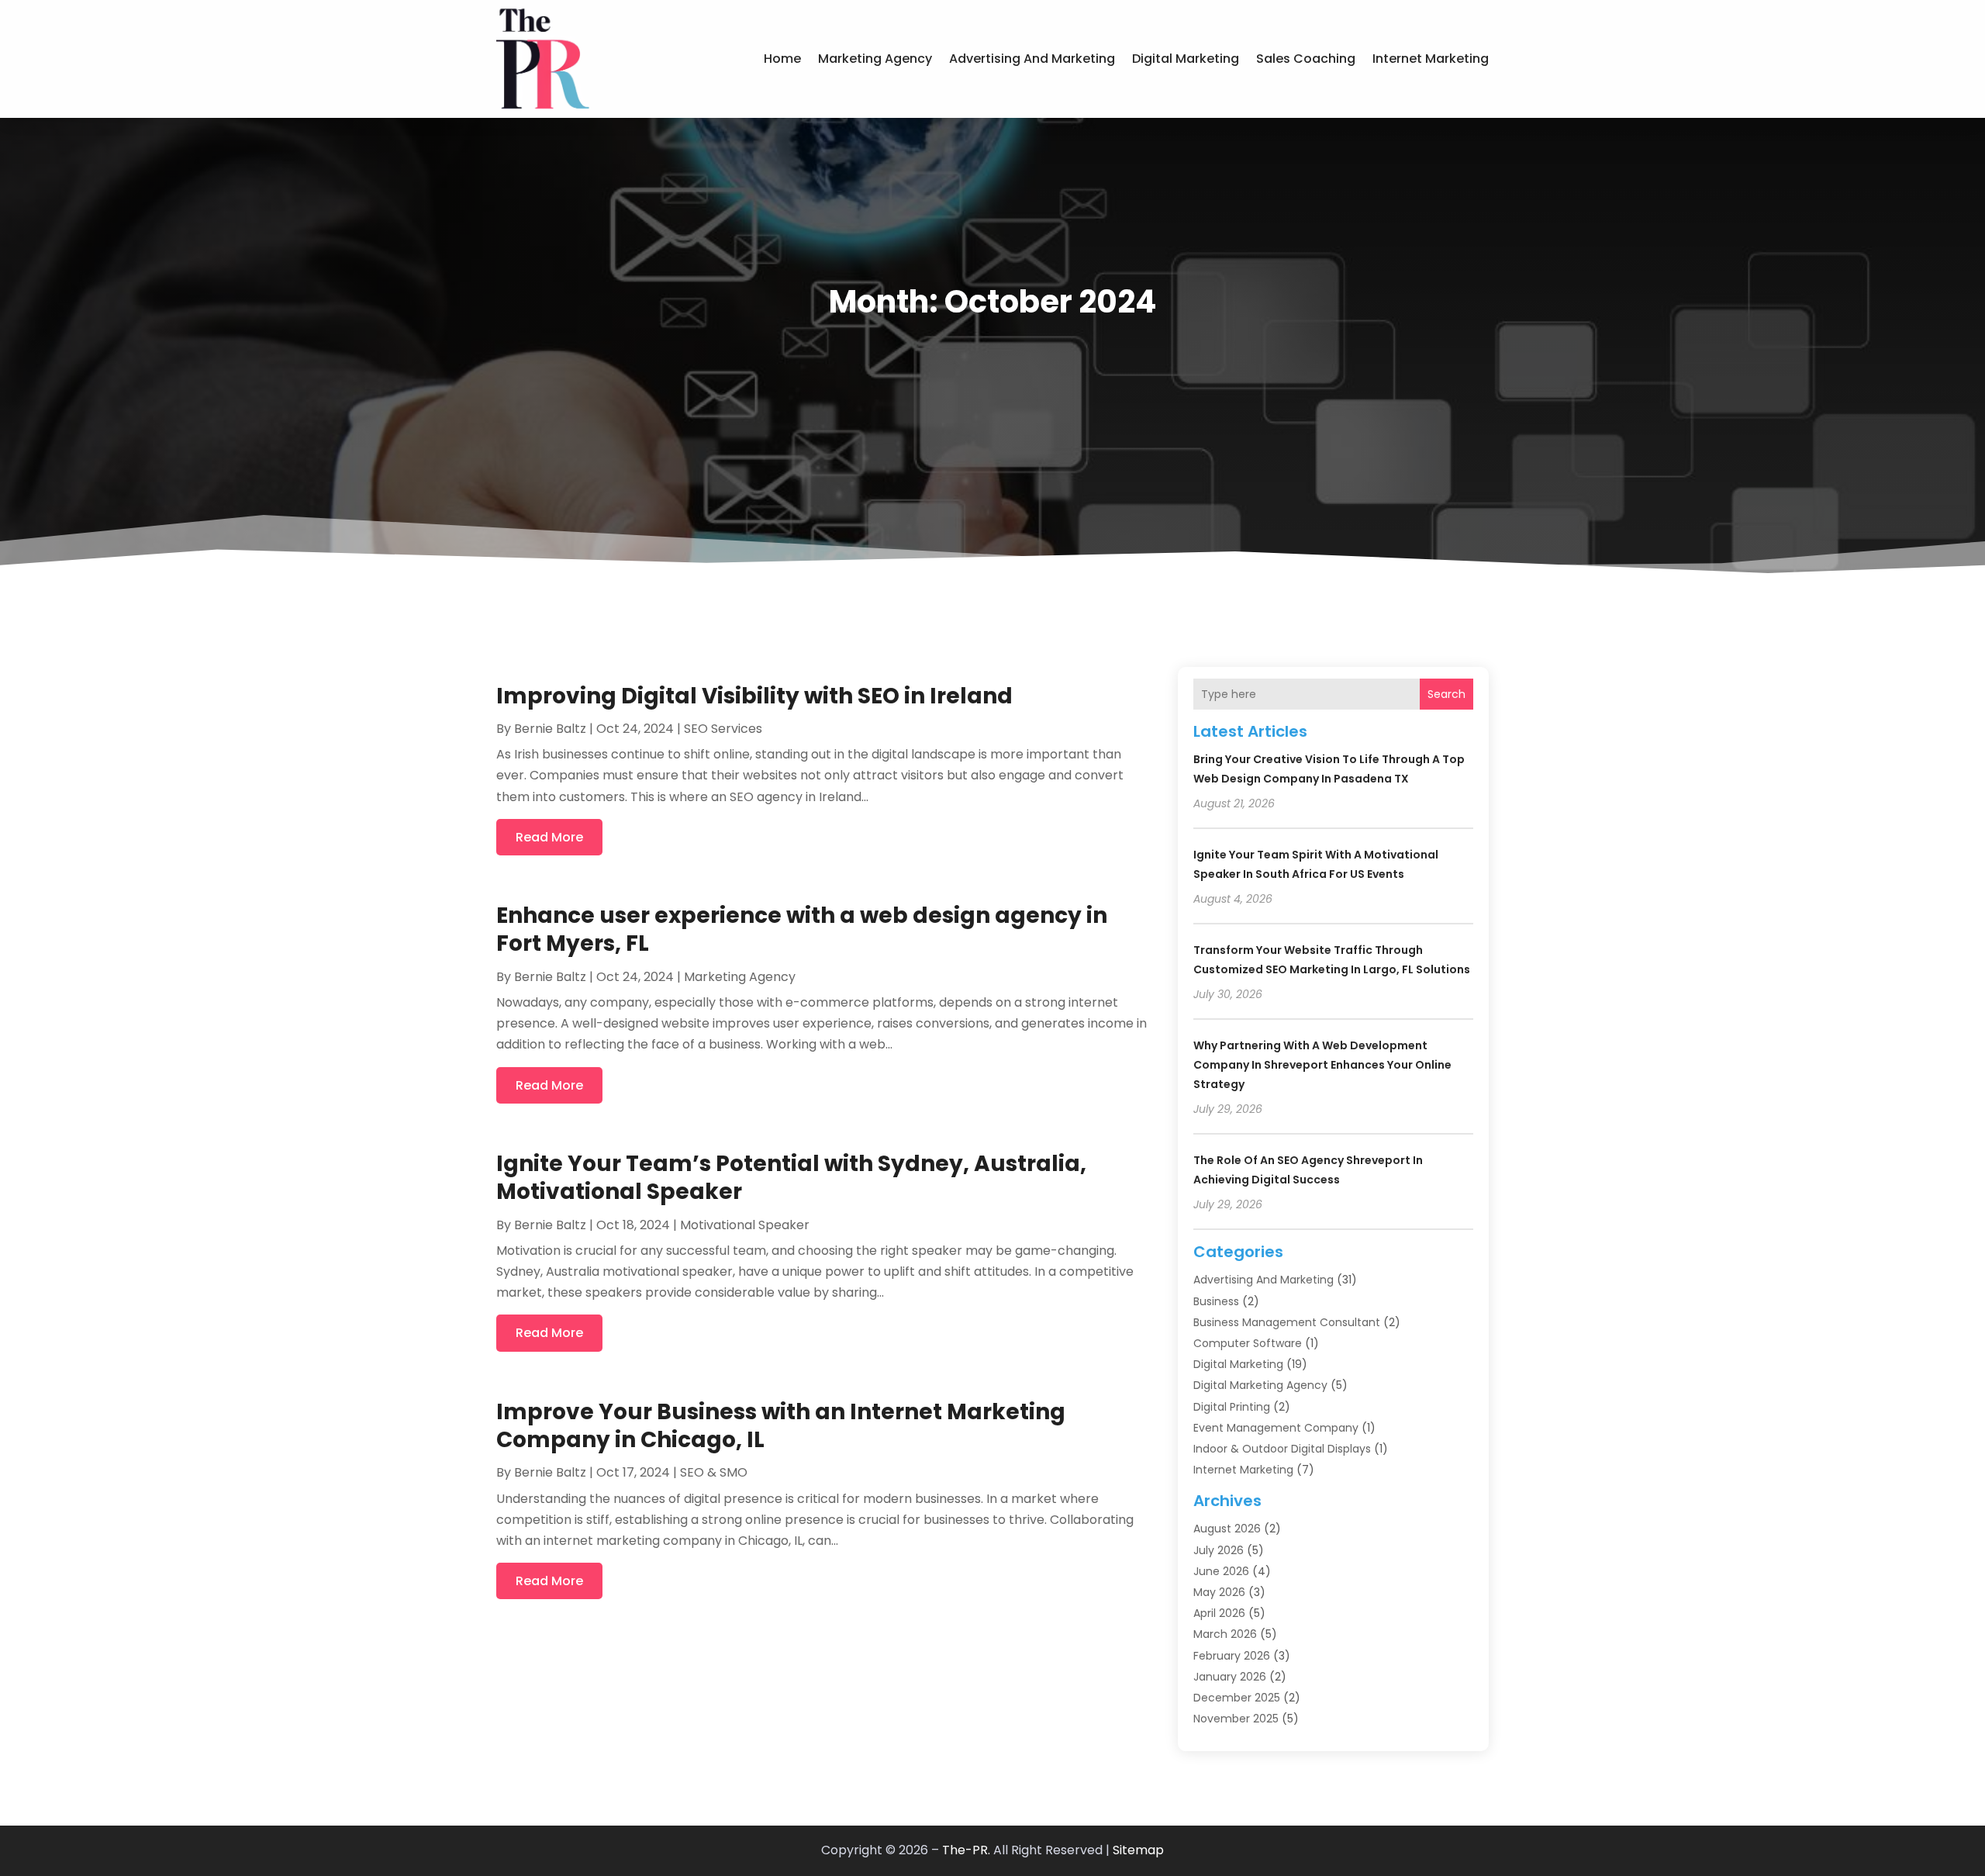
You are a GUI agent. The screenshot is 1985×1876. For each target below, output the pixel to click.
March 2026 (1225, 1634)
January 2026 (1230, 1677)
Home (782, 59)
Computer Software (1248, 1343)
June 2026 (1221, 1571)
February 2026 (1232, 1656)
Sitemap (1138, 1850)
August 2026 (1227, 1529)
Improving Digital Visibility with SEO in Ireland (754, 696)
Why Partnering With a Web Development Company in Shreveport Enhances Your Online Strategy (1322, 1065)
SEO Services (723, 729)
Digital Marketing (1186, 59)
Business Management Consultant (1287, 1322)
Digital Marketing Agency (1260, 1385)
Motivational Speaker (745, 1225)
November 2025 (1236, 1719)
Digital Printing (1232, 1407)
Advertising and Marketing (1032, 59)
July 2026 (1219, 1550)
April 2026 (1219, 1613)
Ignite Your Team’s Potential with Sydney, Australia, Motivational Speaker (791, 1178)
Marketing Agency (875, 59)
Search (1446, 694)
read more (549, 837)
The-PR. (966, 1850)
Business (1216, 1301)
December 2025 (1237, 1698)
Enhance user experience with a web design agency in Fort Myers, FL (802, 929)
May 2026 (1219, 1592)
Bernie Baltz (550, 729)
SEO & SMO (714, 1472)
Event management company (1276, 1428)
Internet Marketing (1431, 59)
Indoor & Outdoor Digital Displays (1282, 1449)
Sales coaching (1306, 59)
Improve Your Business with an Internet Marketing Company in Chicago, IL (781, 1426)
